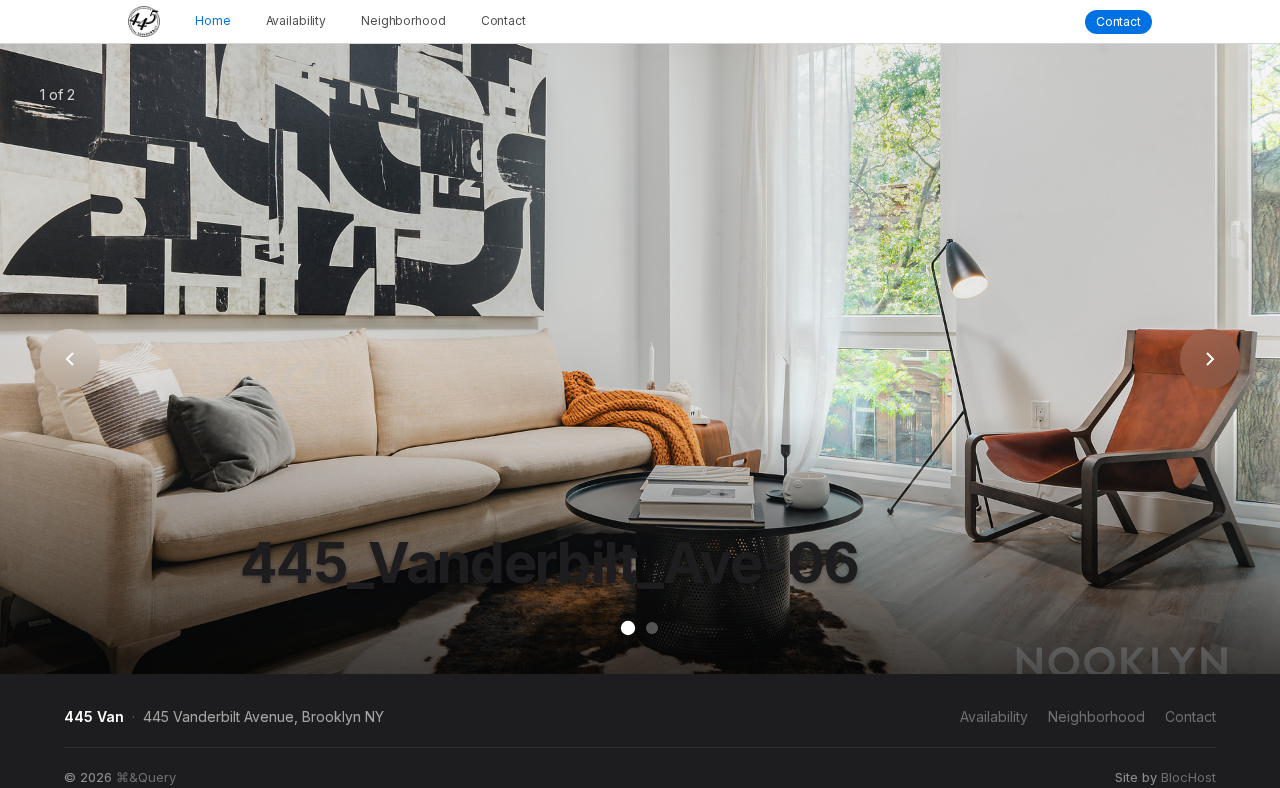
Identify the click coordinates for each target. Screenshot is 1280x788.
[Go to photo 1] (628, 628)
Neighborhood (403, 21)
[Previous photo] (70, 359)
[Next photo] (1210, 359)
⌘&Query (146, 777)
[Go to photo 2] (652, 628)
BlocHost (1188, 777)
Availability (296, 21)
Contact (503, 21)
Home (213, 21)
